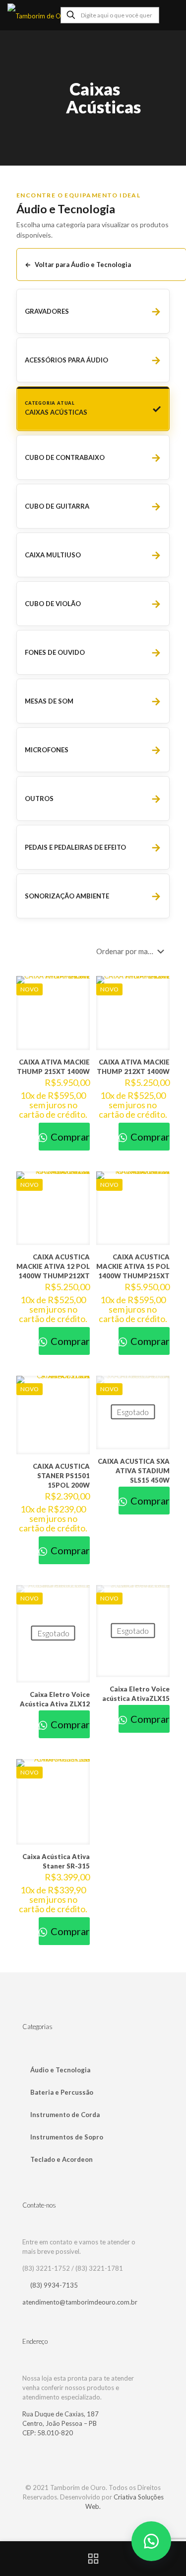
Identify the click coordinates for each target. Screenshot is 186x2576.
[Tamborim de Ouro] (56, 15)
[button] (151, 2541)
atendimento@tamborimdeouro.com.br (80, 2302)
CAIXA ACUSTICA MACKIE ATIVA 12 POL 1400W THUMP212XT (53, 1266)
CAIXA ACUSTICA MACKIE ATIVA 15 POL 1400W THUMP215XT (133, 1266)
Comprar (69, 1137)
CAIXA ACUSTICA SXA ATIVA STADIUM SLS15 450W (134, 1471)
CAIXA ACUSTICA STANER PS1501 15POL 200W (61, 1476)
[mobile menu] (173, 15)
